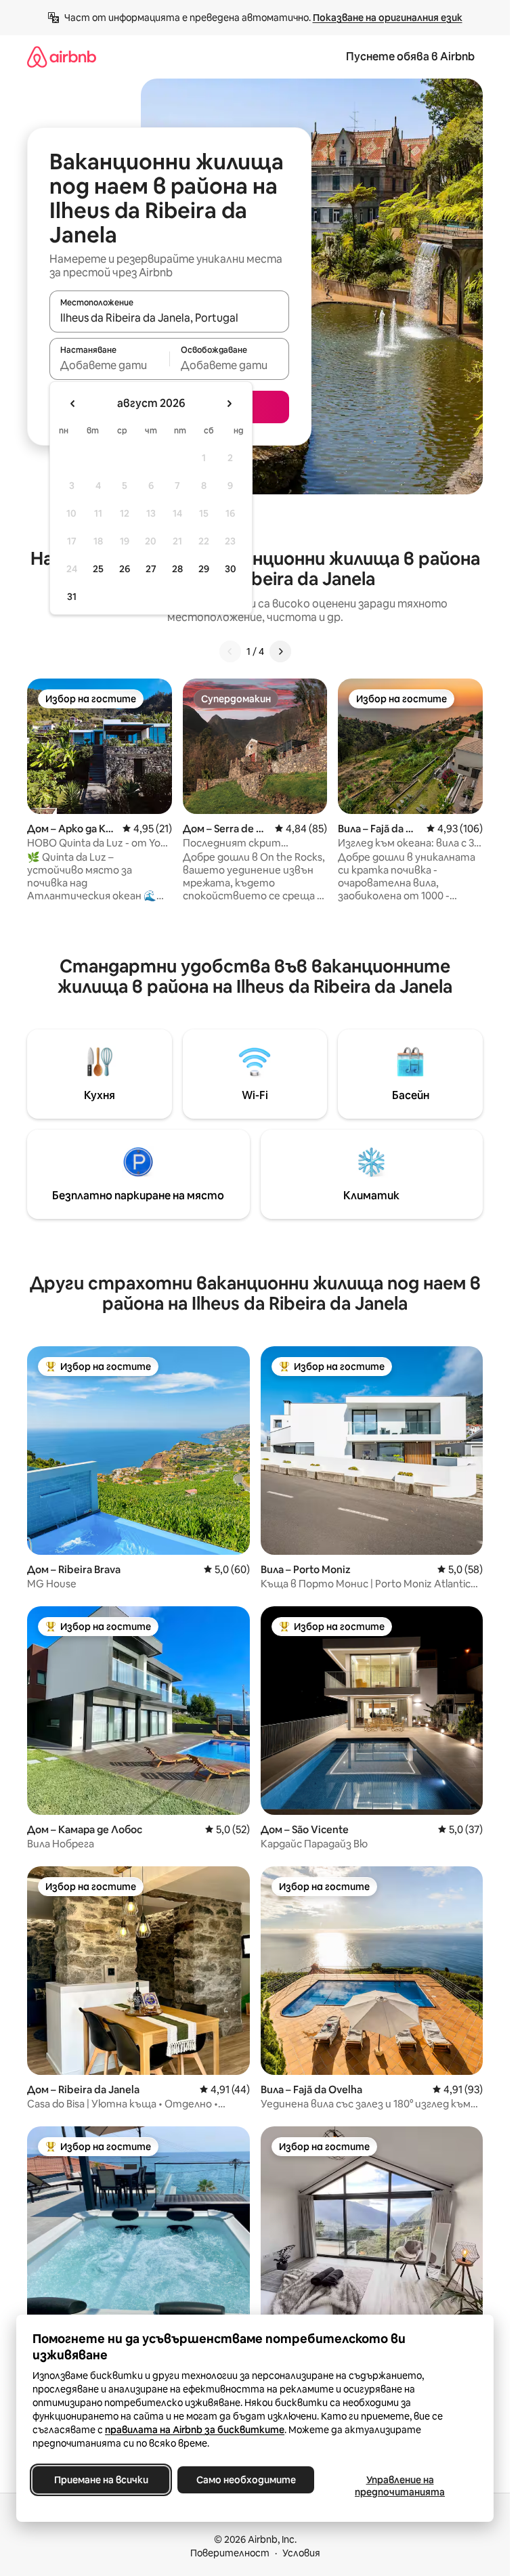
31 (72, 597)
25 (98, 569)
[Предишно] (230, 651)
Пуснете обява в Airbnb (410, 57)
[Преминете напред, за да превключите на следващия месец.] (229, 404)
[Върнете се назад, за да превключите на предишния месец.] (73, 404)
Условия (301, 2553)
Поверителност (230, 2553)
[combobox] (169, 318)
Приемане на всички (101, 2480)
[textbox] (109, 365)
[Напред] (280, 651)
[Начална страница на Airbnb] (62, 57)
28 (177, 569)
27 (151, 569)
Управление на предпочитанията (400, 2486)
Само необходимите (246, 2480)
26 (125, 569)
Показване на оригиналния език (388, 18)
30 (231, 569)
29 (204, 569)
